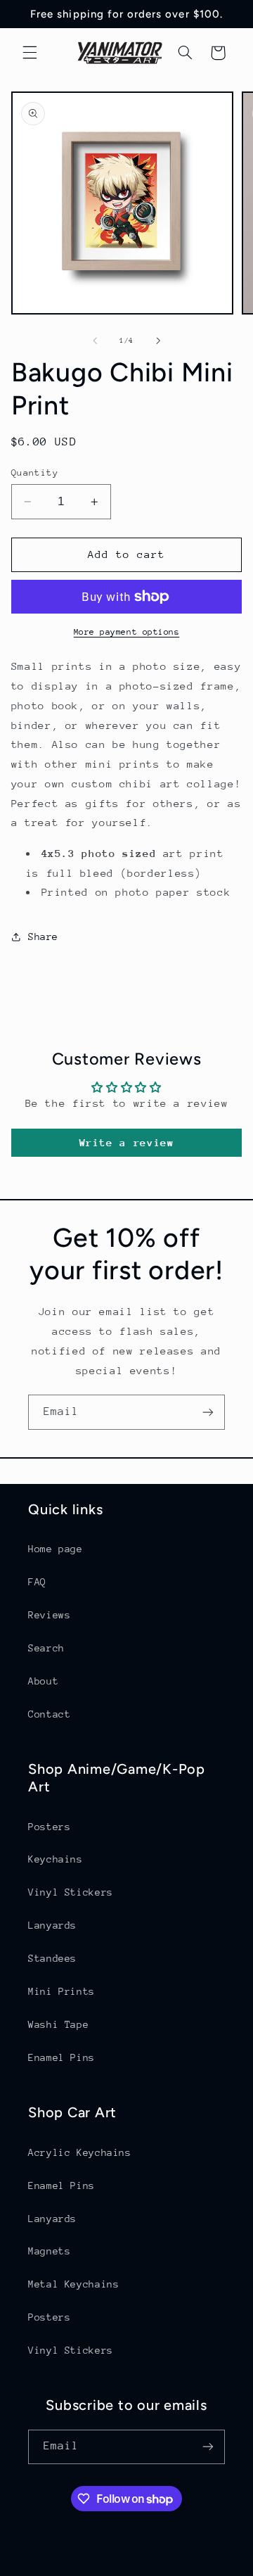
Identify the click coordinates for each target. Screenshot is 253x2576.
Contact (49, 1714)
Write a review (127, 1142)
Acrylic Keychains (80, 2152)
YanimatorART (97, 2567)
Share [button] (43, 937)
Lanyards (52, 1925)
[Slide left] (95, 341)
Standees (52, 1958)
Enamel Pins (61, 2057)
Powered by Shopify (183, 2567)
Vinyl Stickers (71, 1892)
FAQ (37, 1582)
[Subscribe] (208, 1412)
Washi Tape (58, 2024)
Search (46, 1648)
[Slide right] (158, 341)
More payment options (127, 632)
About (43, 1681)
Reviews (49, 1615)
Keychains (56, 1859)
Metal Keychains (73, 2284)
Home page (56, 1549)
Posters (49, 1827)
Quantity (35, 472)
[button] (30, 53)
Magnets (49, 2251)
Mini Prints (61, 1991)
